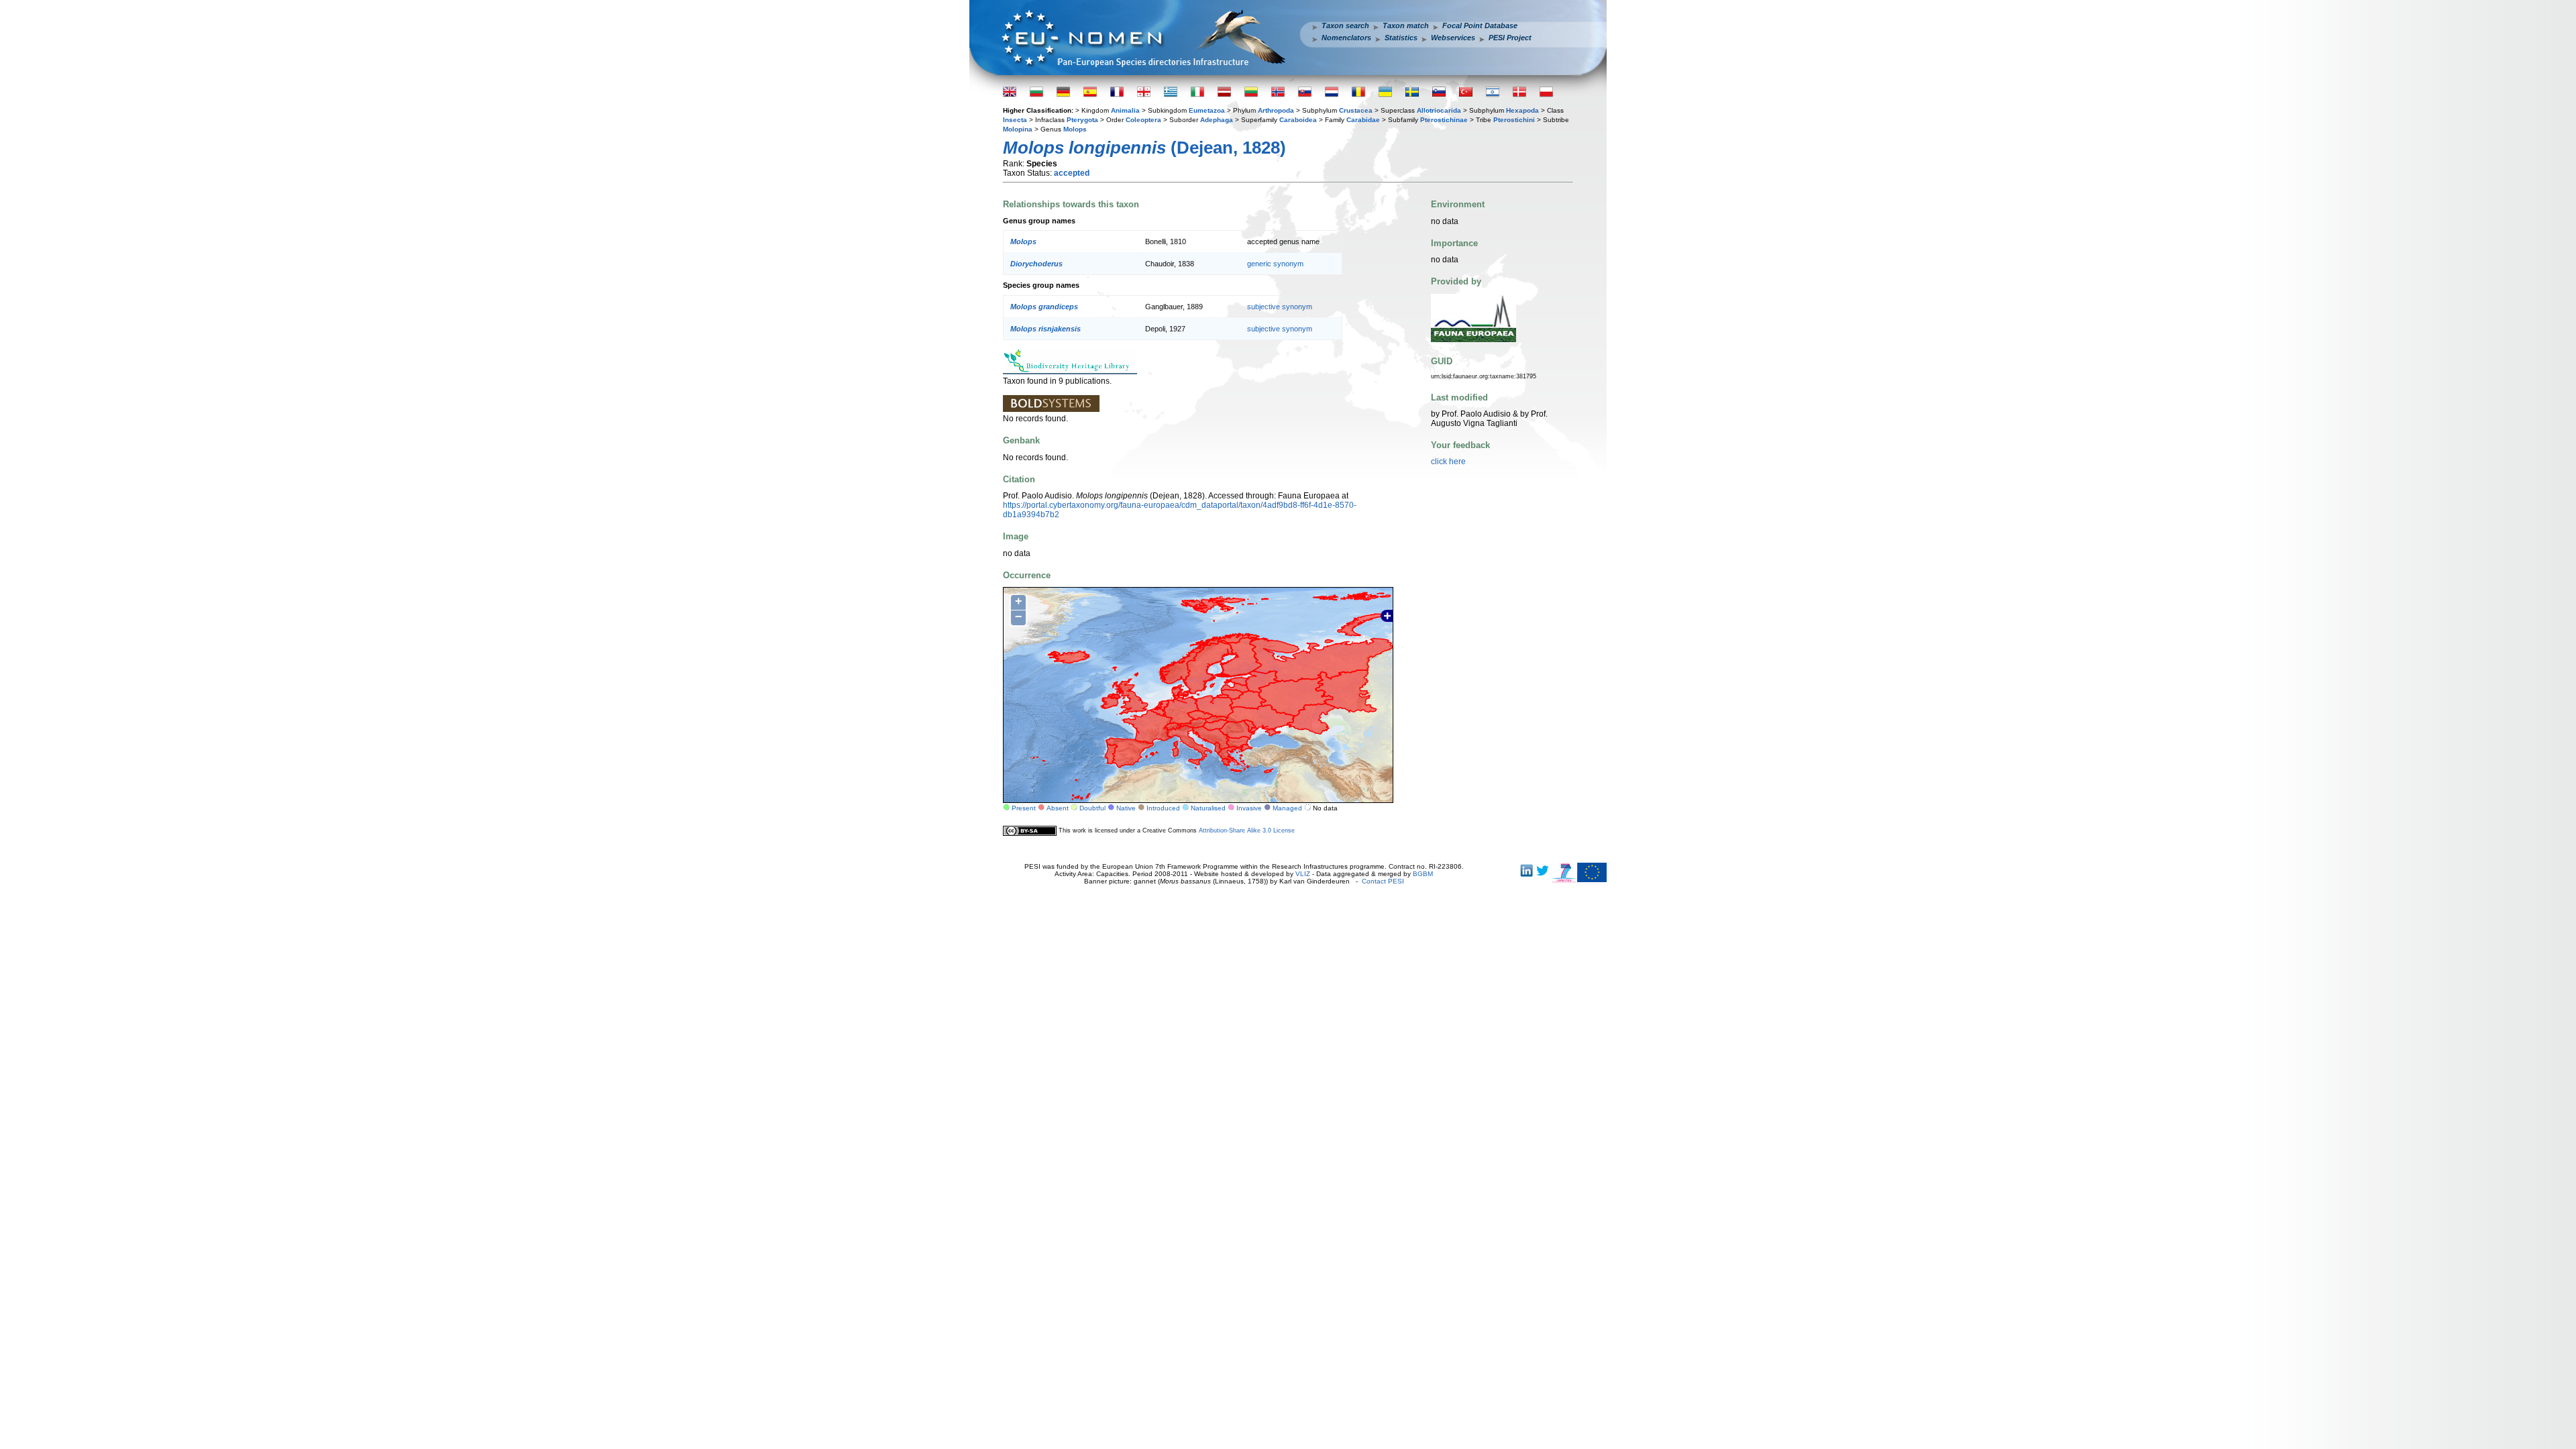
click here (1448, 462)
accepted (1072, 173)
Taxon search (1345, 25)
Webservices (1453, 38)
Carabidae (1363, 120)
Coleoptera (1143, 120)
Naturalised (1208, 808)
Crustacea (1356, 110)
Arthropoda (1276, 110)
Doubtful (1092, 808)
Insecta (1015, 120)
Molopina (1018, 129)
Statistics (1401, 38)
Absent (1058, 808)
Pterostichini (1514, 120)
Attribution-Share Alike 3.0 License (1247, 830)
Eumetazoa (1207, 110)
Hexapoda (1522, 110)
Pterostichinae (1444, 120)
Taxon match (1406, 25)
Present (1024, 808)
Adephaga (1217, 120)
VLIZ (1303, 874)
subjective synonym (1280, 307)
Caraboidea (1298, 120)
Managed (1287, 808)
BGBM (1423, 874)
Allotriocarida (1439, 110)
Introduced (1163, 808)
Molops (1075, 129)
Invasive (1249, 808)
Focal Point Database (1480, 25)
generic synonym (1275, 264)
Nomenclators (1346, 38)
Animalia (1125, 110)
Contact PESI (1383, 881)
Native (1126, 808)
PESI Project (1510, 38)
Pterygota (1082, 120)
